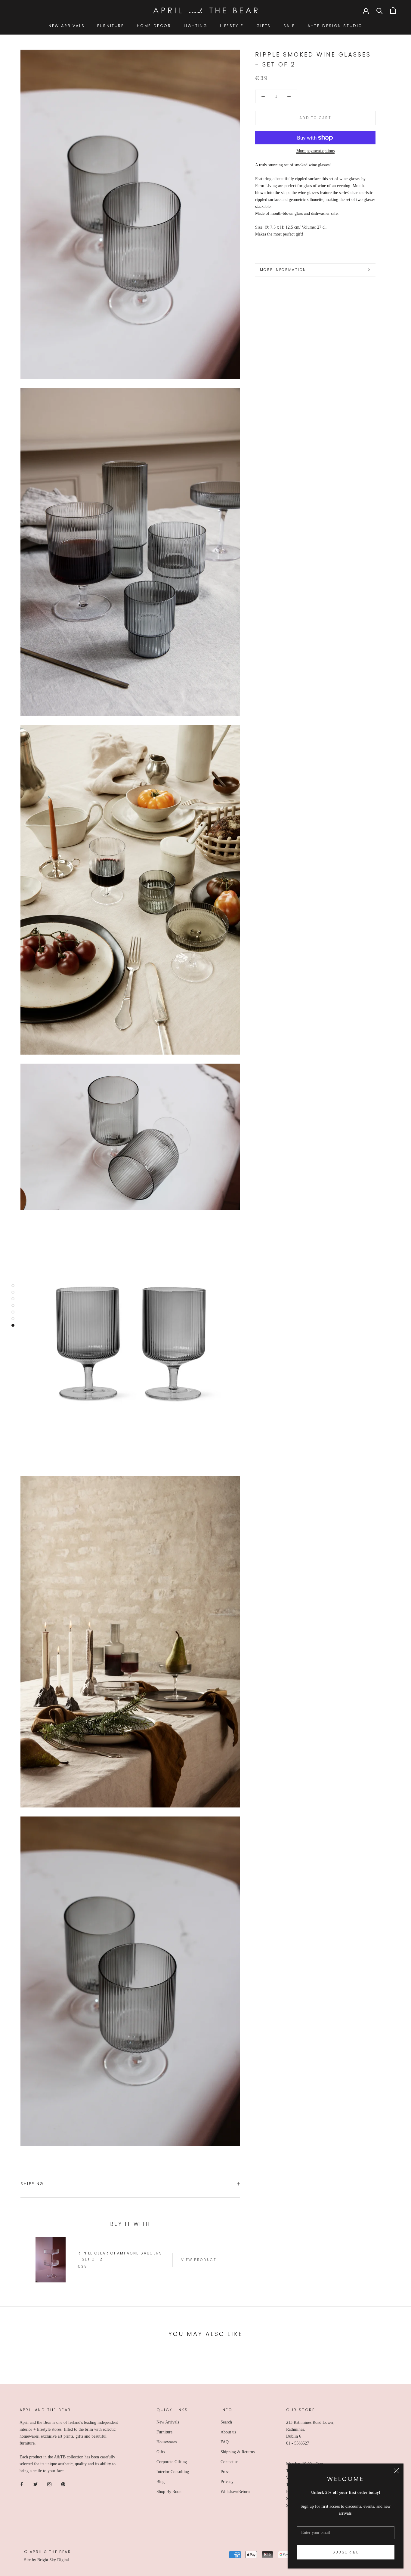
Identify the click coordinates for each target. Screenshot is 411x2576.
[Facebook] (22, 2484)
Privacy (227, 2482)
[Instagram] (49, 2484)
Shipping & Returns (238, 2452)
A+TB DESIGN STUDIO (335, 26)
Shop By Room (170, 2492)
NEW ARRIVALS (66, 26)
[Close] (396, 2471)
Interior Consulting (173, 2472)
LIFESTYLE (232, 26)
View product (199, 2260)
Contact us (229, 2462)
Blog (161, 2482)
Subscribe (346, 2552)
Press (225, 2472)
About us (228, 2432)
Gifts (161, 2452)
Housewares (167, 2442)
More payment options (315, 151)
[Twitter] (36, 2484)
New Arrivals (168, 2422)
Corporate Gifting (172, 2462)
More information (283, 270)
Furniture (164, 2432)
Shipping (32, 2184)
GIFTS (264, 26)
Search (226, 2422)
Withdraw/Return (235, 2492)
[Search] (380, 10)
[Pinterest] (63, 2484)
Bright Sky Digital (53, 2560)
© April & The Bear (48, 2552)
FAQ (225, 2442)
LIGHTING (196, 26)
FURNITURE (111, 26)
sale (289, 26)
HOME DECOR (154, 26)
